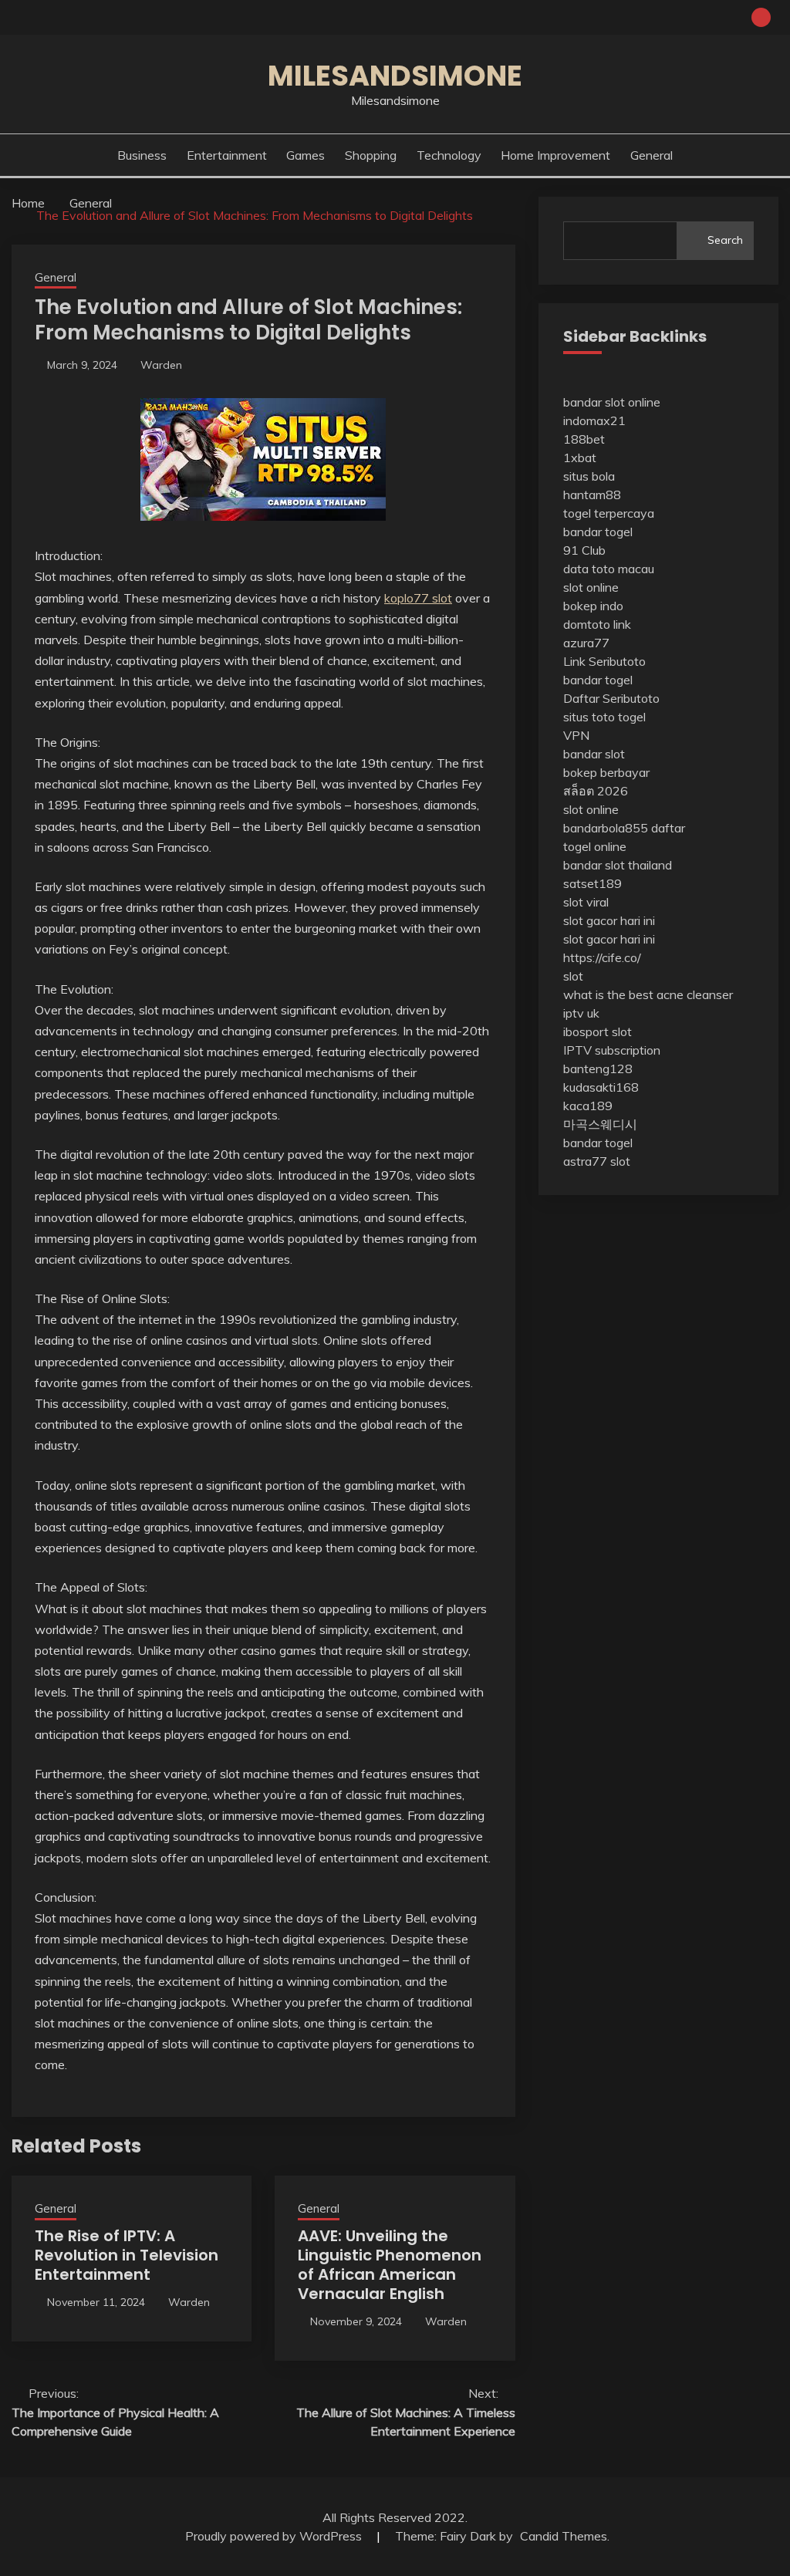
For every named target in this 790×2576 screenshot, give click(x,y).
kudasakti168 (601, 1087)
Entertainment (227, 155)
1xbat (580, 457)
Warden (161, 365)
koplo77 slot (418, 598)
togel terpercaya (609, 513)
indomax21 (594, 420)
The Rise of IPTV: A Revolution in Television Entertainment (127, 2255)
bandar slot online (612, 402)
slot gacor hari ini (609, 920)
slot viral (586, 902)
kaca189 (588, 1106)
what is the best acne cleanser (648, 994)
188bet (584, 439)
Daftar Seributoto (611, 698)
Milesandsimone (395, 76)
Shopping (371, 155)
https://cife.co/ (602, 957)
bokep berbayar (606, 772)
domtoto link (597, 624)
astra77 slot (597, 1161)
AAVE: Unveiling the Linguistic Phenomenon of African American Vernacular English (390, 2265)
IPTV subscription (612, 1050)
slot (573, 976)
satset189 (592, 883)
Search (725, 240)
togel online (595, 846)
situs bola (589, 476)
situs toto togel (604, 717)
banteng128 (598, 1069)
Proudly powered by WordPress (275, 2536)
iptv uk (581, 1013)
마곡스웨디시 (600, 1124)
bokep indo (593, 606)
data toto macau (609, 569)
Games (306, 155)
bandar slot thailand (618, 865)
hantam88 (592, 495)
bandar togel (598, 532)
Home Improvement (555, 155)
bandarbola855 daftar (624, 828)
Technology (449, 155)
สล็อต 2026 (596, 791)
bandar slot (594, 754)
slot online (591, 587)
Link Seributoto (604, 661)
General (652, 155)
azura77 (586, 643)
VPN (576, 735)
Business (142, 155)
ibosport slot (598, 1031)
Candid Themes (564, 2536)
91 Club (584, 550)
